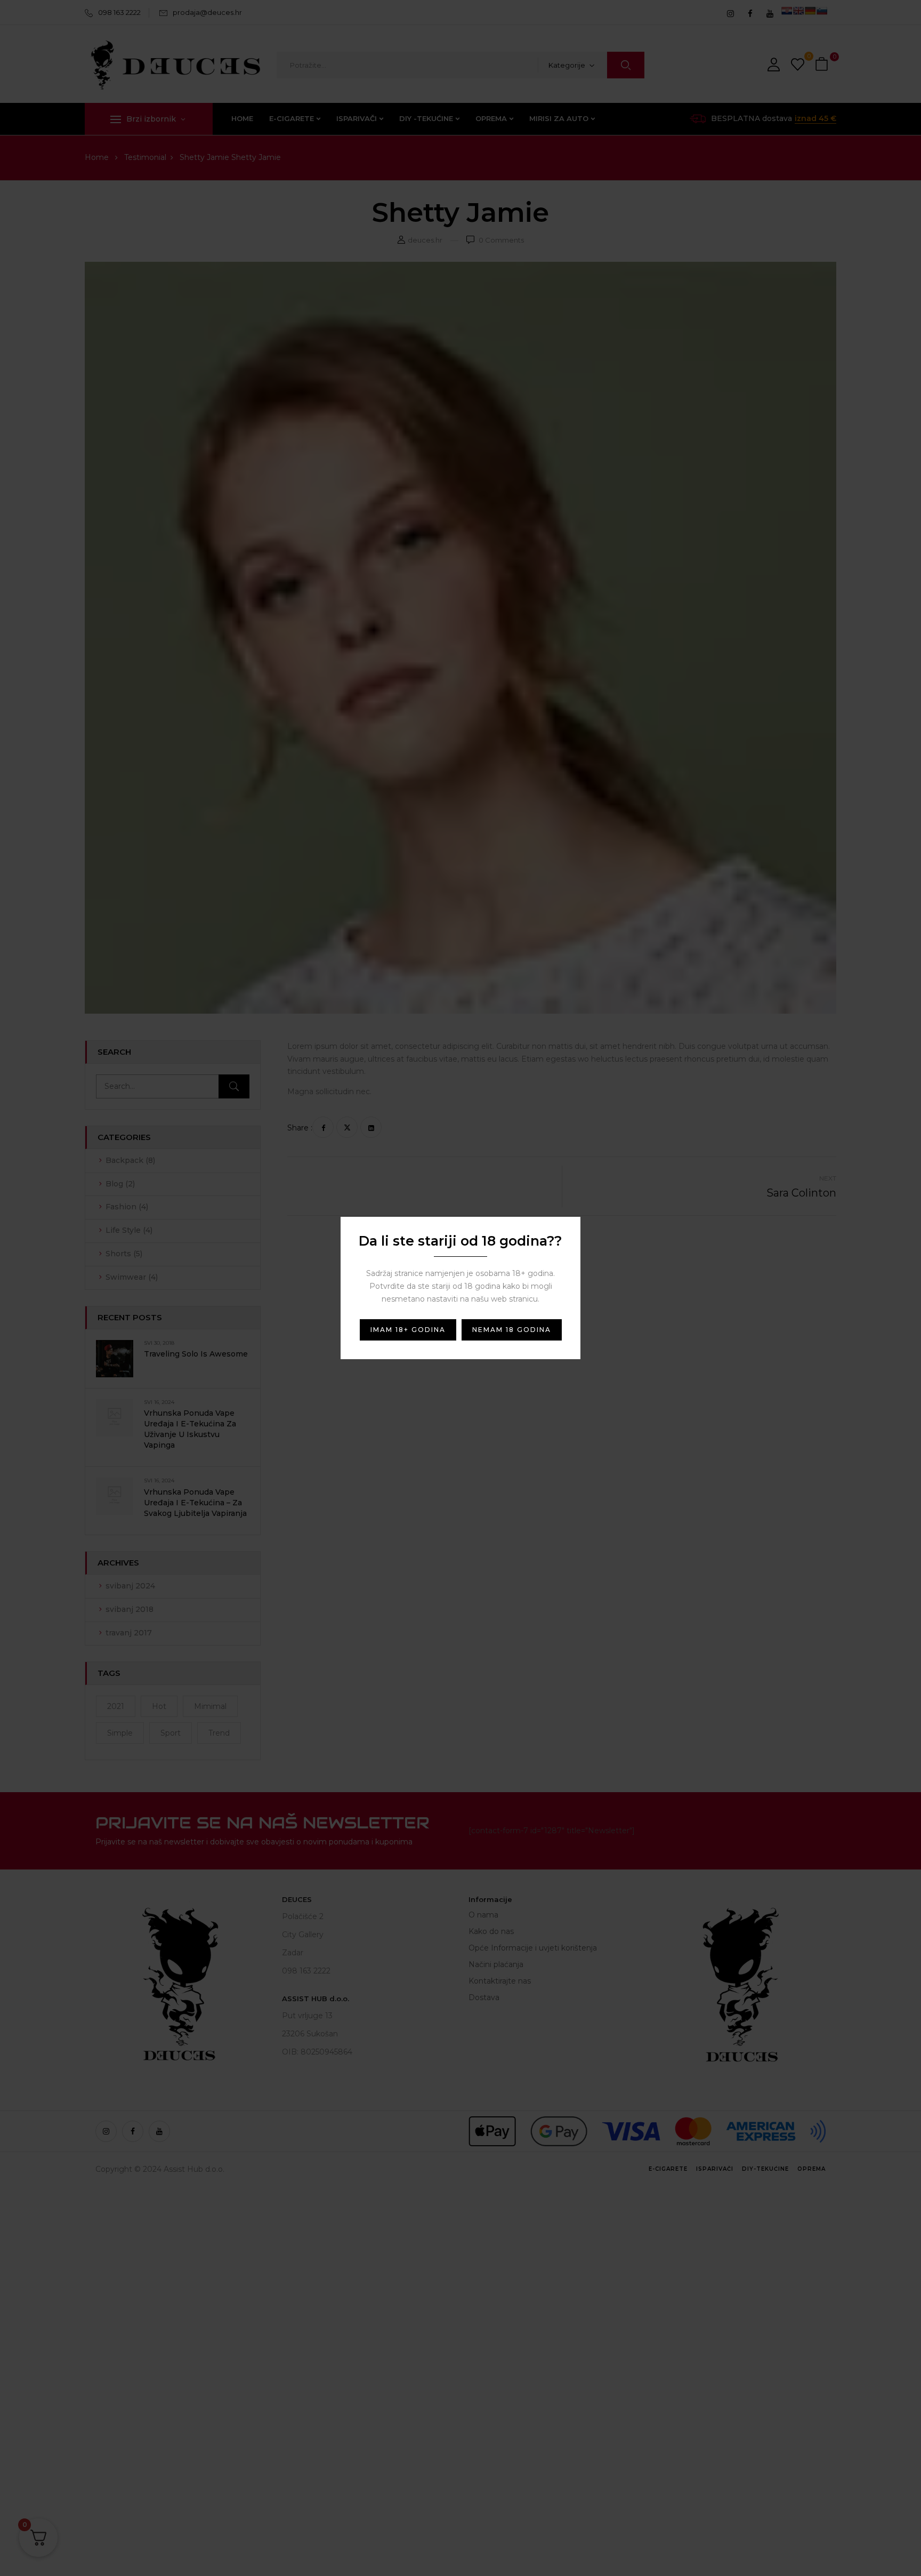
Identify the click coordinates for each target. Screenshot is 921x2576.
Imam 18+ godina (408, 1330)
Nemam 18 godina (512, 1330)
